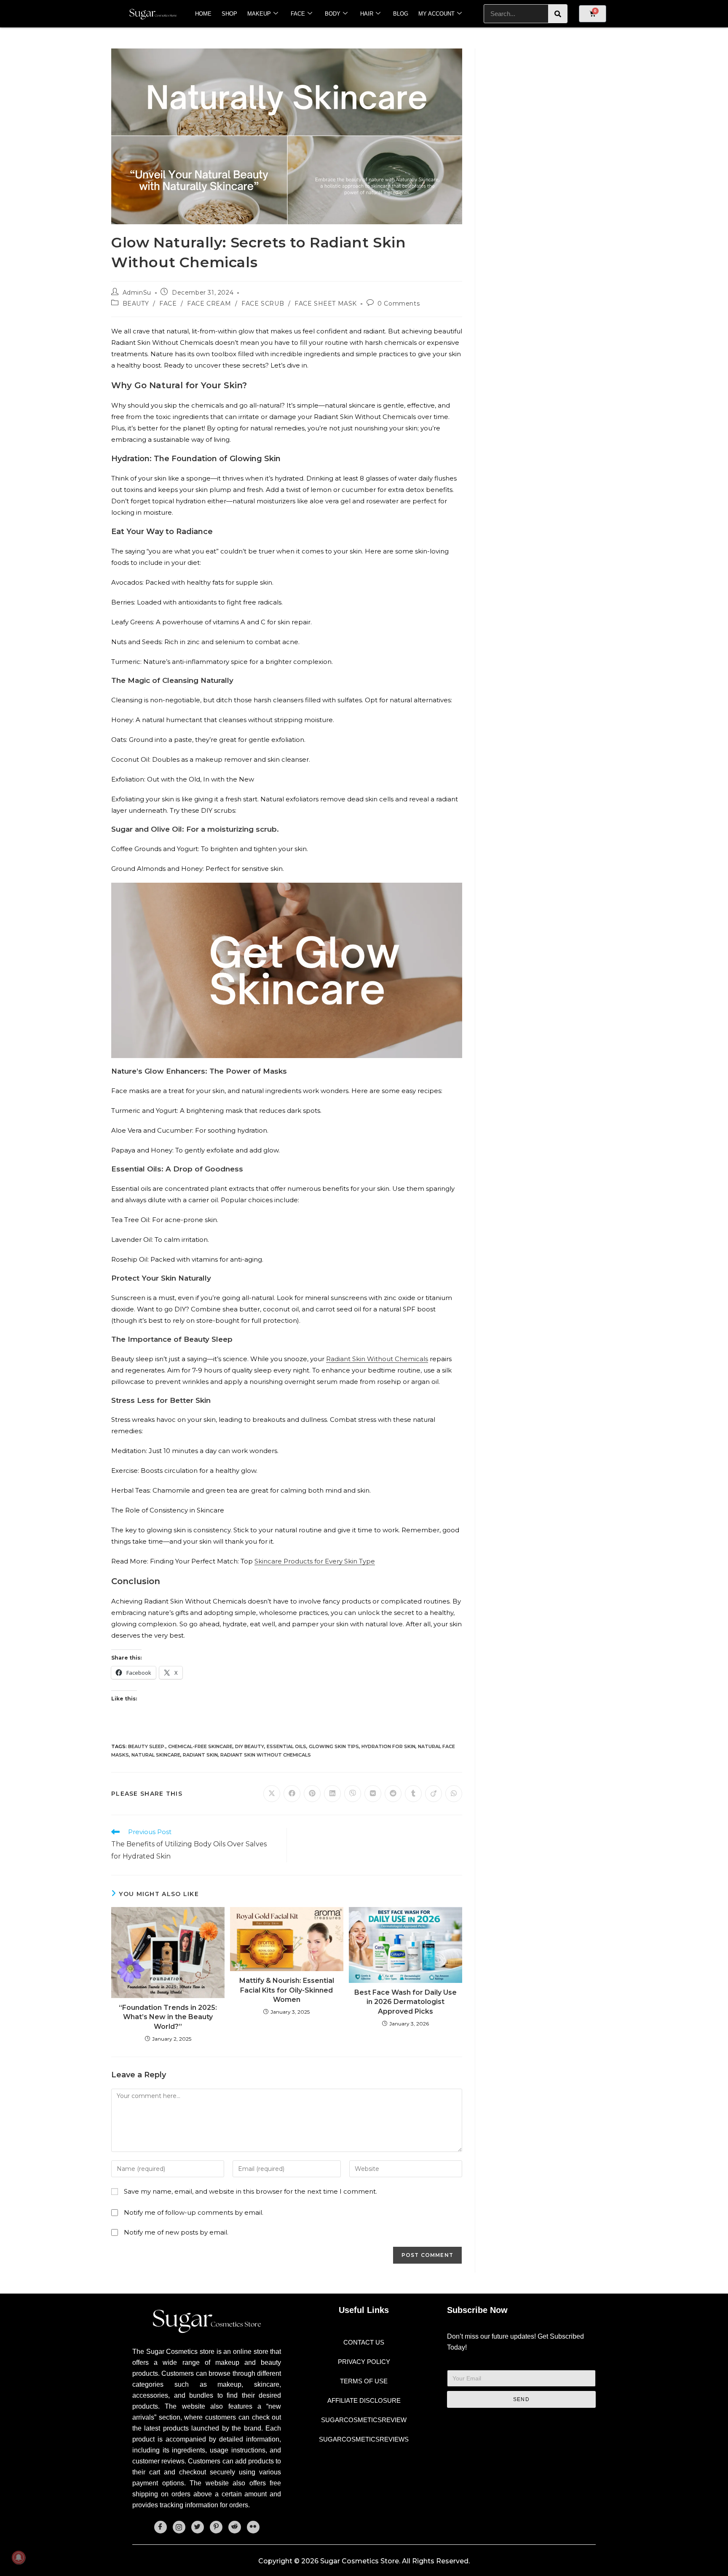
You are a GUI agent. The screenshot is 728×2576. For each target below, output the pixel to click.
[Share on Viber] (353, 1794)
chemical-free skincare (200, 1746)
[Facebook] (161, 2527)
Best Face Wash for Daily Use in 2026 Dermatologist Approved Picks (405, 2002)
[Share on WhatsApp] (454, 1794)
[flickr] (253, 2527)
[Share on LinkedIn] (332, 1794)
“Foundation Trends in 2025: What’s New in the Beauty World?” (168, 2017)
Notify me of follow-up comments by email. (194, 2212)
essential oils (286, 1746)
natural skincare (156, 1755)
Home (203, 14)
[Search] (558, 14)
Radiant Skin (200, 1755)
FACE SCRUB (263, 304)
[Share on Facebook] (292, 1794)
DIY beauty (250, 1746)
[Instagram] (179, 2527)
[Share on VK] (373, 1794)
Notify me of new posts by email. (176, 2232)
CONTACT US (364, 2342)
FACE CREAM (209, 304)
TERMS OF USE (364, 2381)
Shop (229, 14)
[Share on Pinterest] (312, 1794)
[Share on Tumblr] (413, 1794)
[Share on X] (272, 1794)
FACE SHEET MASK (326, 304)
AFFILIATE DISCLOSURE (364, 2400)
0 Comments (399, 304)
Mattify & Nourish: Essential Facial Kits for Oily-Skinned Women (287, 1990)
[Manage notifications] (19, 2557)
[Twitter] (198, 2527)
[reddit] (235, 2527)
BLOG (401, 14)
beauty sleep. (147, 1746)
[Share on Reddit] (393, 1794)
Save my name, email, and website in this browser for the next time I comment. (250, 2191)
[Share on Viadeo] (434, 1794)
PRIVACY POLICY (364, 2362)
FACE (298, 14)
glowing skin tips (334, 1746)
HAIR (367, 14)
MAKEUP (259, 14)
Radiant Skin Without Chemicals (377, 1359)
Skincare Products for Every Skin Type (315, 1561)
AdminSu (137, 293)
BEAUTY (136, 304)
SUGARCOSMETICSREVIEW (364, 2420)
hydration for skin (388, 1746)
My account (436, 14)
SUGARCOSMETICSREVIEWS (364, 2439)
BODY (333, 14)
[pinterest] (216, 2527)
